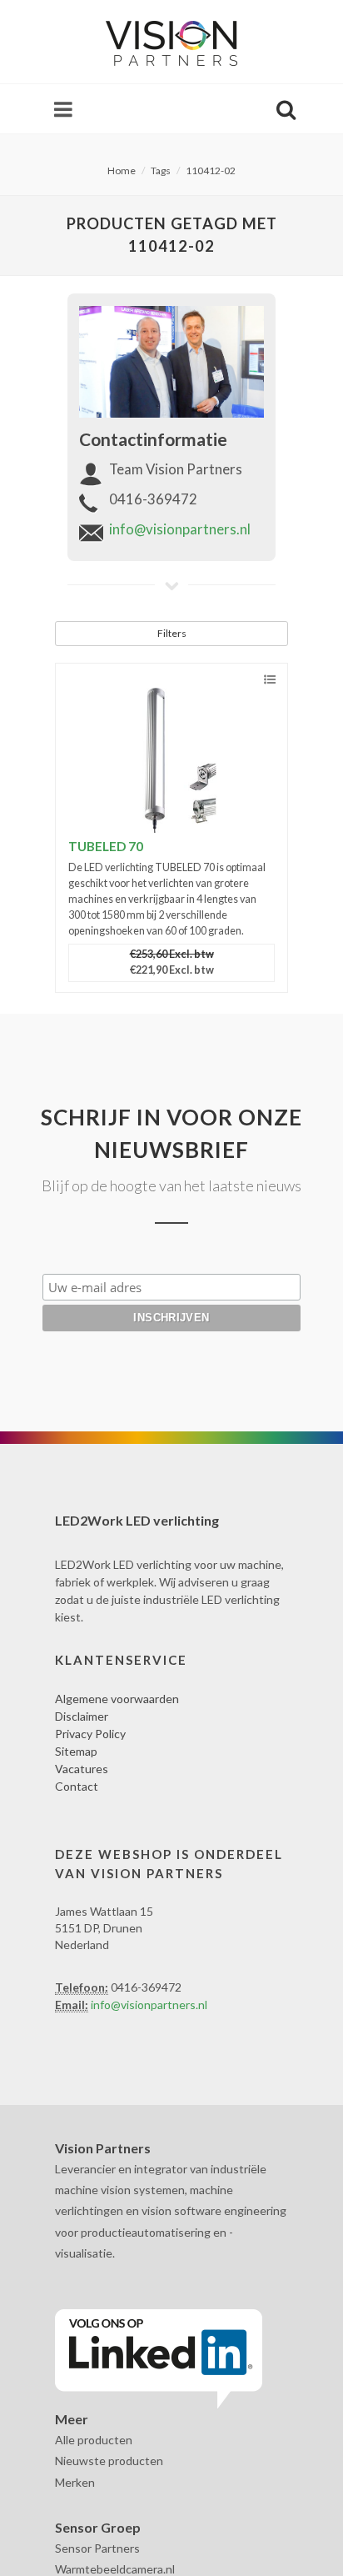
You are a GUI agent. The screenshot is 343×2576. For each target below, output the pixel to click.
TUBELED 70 (106, 846)
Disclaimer (82, 1716)
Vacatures (82, 1769)
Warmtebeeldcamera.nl (115, 2569)
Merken (75, 2482)
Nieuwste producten (109, 2461)
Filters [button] (172, 633)
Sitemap (76, 1751)
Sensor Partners (97, 2548)
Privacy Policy (90, 1734)
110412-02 (211, 170)
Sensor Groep (98, 2527)
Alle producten (94, 2440)
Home (122, 170)
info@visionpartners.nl (180, 529)
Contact (77, 1786)
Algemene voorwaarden (117, 1699)
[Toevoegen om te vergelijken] (270, 680)
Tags (161, 170)
